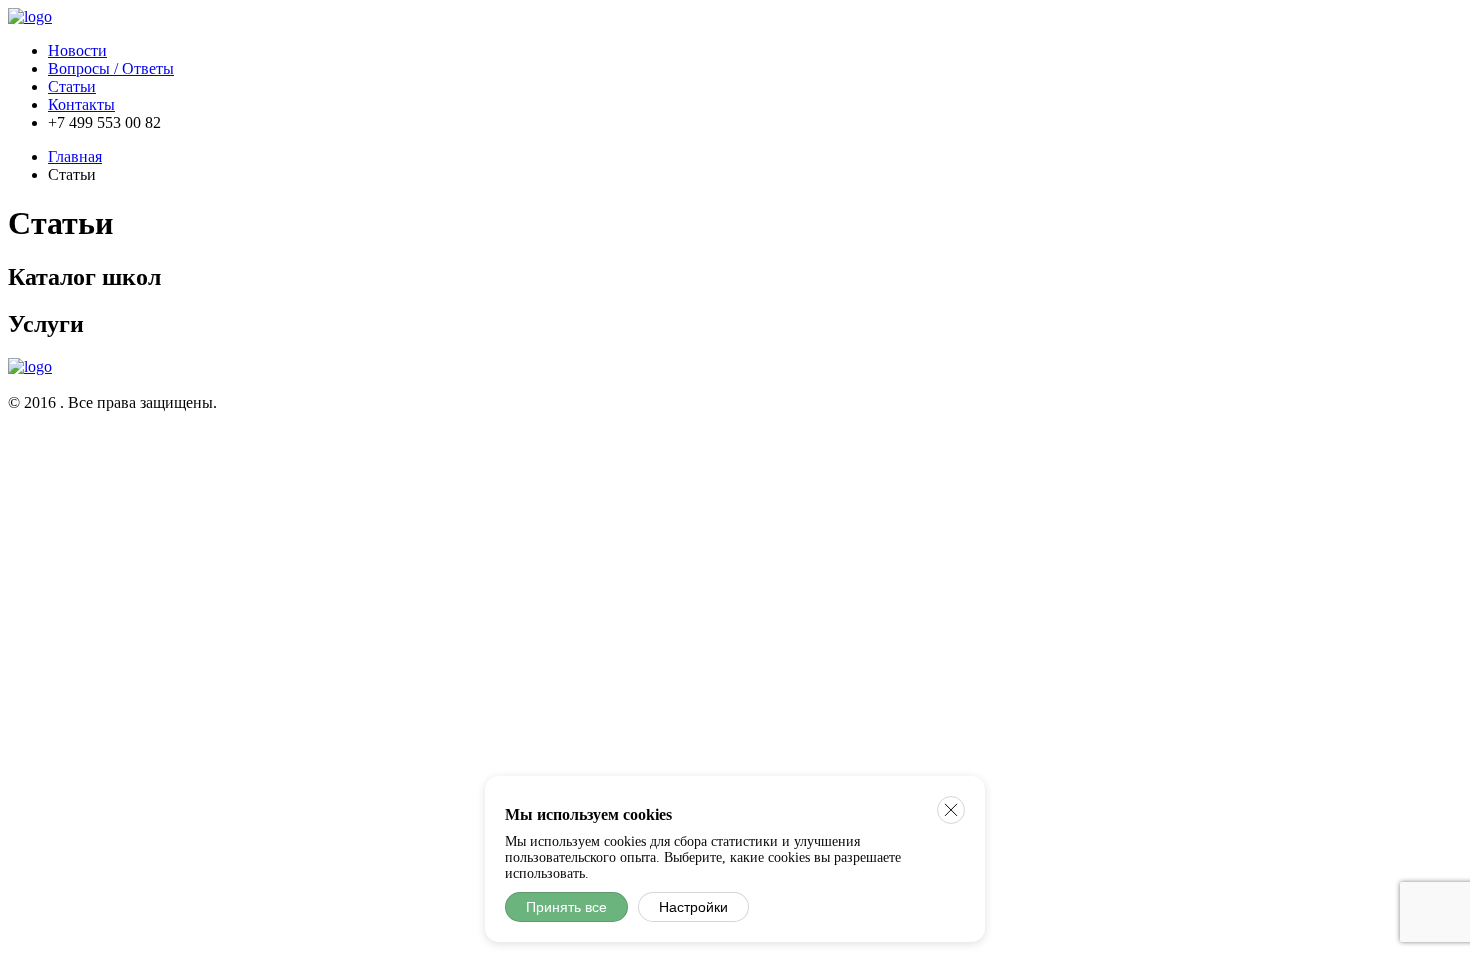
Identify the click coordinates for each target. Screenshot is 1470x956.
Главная (75, 156)
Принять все (566, 907)
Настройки (693, 907)
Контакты (81, 104)
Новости (77, 50)
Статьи (72, 86)
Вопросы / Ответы (111, 68)
